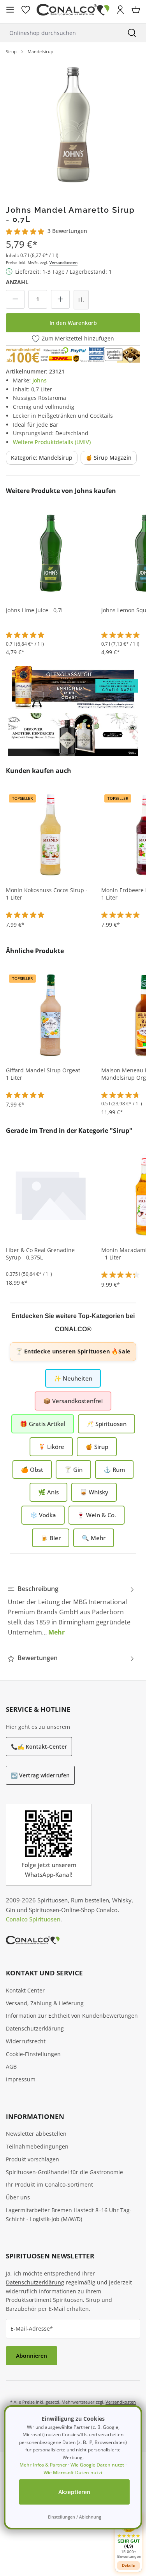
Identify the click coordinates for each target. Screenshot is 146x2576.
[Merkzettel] (26, 10)
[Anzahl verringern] (15, 299)
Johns (40, 380)
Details (128, 2565)
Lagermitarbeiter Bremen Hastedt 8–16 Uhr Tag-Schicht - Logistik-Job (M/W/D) (69, 2215)
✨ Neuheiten (73, 1378)
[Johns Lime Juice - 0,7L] (51, 554)
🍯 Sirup (97, 1447)
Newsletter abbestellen (36, 2134)
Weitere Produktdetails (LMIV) (52, 442)
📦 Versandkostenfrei (73, 1401)
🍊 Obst (32, 1470)
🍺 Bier (51, 1538)
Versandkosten (63, 262)
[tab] (71, 1610)
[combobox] (59, 33)
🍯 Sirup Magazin (109, 458)
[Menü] (10, 10)
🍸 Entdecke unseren (73, 1351)
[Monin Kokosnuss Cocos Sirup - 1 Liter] (51, 834)
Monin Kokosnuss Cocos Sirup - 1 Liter (47, 894)
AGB (11, 2066)
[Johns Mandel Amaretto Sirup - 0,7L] (73, 127)
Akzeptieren (74, 2492)
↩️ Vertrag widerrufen (40, 1775)
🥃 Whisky (94, 1492)
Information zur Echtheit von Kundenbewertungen (72, 2016)
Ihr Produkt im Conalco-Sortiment (49, 2184)
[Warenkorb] (136, 10)
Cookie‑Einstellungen (33, 2054)
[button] (128, 2537)
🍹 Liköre (51, 1447)
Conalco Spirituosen (33, 1919)
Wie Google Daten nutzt (97, 2465)
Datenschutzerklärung (35, 2028)
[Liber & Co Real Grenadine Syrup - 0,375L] (51, 1194)
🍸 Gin (73, 1470)
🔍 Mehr (94, 1538)
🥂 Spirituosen (106, 1424)
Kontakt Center (25, 1990)
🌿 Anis (48, 1492)
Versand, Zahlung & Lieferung (45, 2003)
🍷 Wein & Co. (97, 1515)
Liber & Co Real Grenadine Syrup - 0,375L (40, 1254)
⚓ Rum (114, 1470)
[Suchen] (132, 33)
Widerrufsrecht (26, 2041)
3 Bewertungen (67, 231)
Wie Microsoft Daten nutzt (73, 2473)
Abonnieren (32, 2356)
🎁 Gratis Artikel (43, 1424)
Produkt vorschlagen (33, 2159)
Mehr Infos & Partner (43, 2465)
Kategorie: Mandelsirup (42, 458)
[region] (73, 127)
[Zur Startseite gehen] (73, 10)
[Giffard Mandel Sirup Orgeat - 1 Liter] (51, 1014)
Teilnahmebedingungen (37, 2146)
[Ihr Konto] (120, 10)
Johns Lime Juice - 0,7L (35, 610)
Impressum (21, 2079)
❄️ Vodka (43, 1515)
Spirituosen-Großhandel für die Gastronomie (64, 2172)
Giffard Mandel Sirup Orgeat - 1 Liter (45, 1074)
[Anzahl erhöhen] (60, 299)
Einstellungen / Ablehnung (75, 2517)
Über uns (18, 2197)
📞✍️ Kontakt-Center (39, 1747)
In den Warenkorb (73, 323)
